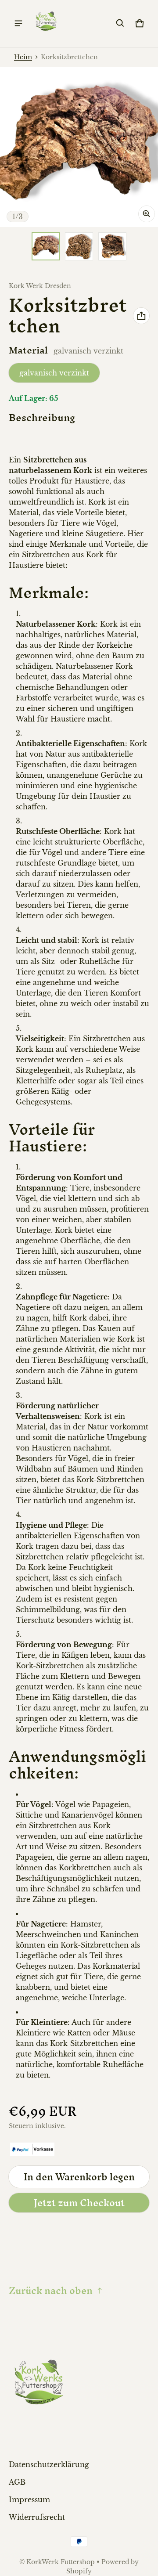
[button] (120, 23)
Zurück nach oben (51, 2291)
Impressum (29, 2500)
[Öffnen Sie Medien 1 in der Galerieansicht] (46, 246)
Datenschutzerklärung (49, 2464)
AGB (17, 2482)
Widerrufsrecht (37, 2517)
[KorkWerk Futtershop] (47, 23)
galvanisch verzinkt (54, 373)
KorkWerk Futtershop (61, 2562)
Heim (23, 57)
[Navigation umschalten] (18, 23)
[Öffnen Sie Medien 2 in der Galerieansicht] (79, 246)
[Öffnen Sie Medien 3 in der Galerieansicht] (112, 246)
